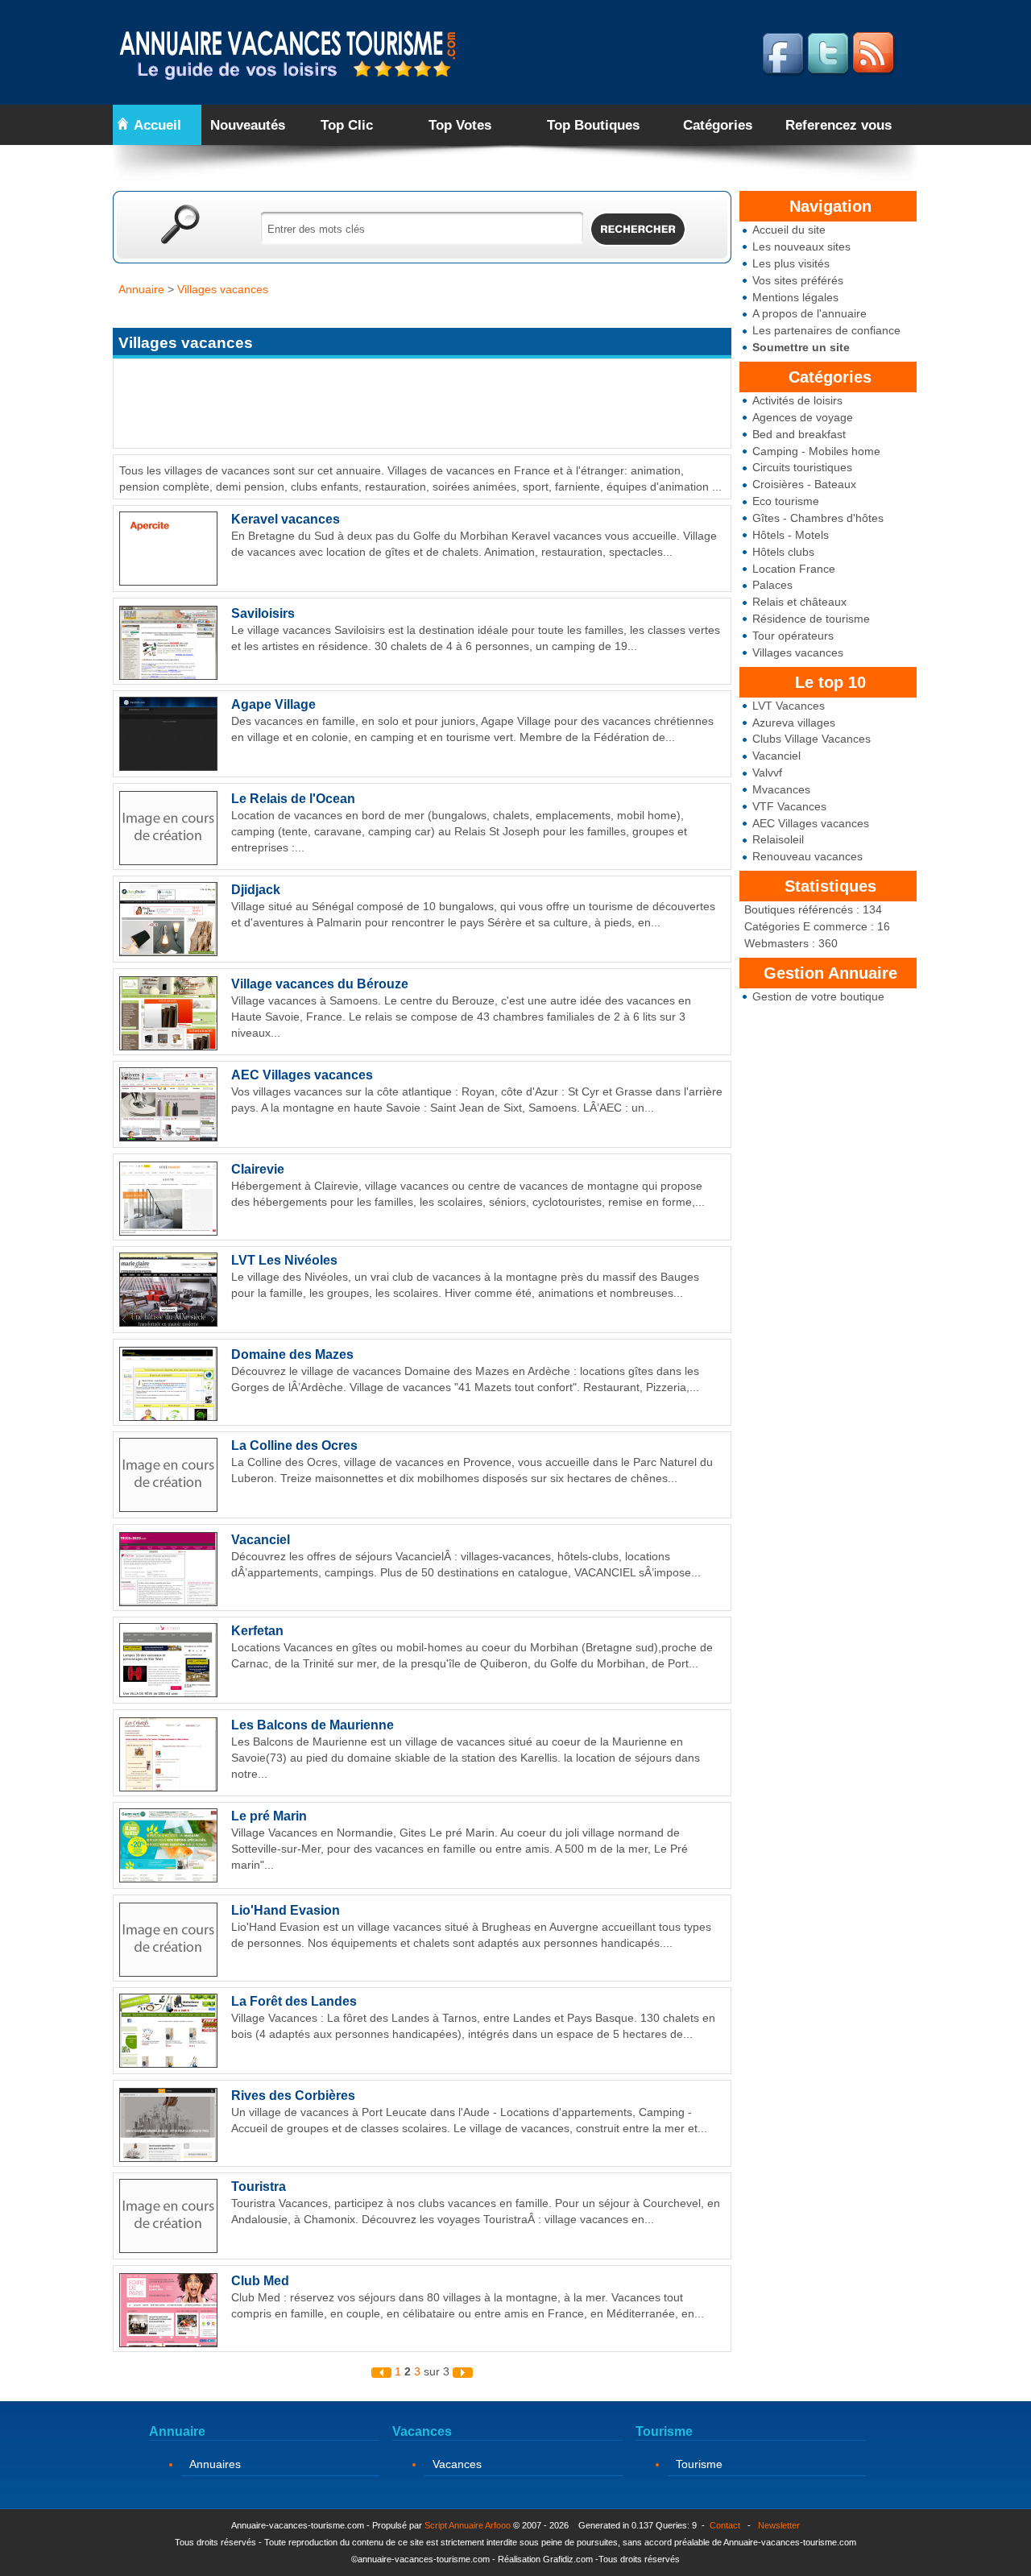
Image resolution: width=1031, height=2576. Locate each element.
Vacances (457, 2464)
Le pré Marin (269, 1816)
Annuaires (215, 2464)
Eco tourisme (786, 501)
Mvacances (781, 789)
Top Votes (460, 125)
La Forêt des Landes (294, 2001)
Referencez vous (838, 125)
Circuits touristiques (802, 467)
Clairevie (258, 1169)
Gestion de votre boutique (818, 996)
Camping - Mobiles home (816, 451)
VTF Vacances (789, 806)
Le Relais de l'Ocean (293, 799)
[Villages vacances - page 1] (383, 2371)
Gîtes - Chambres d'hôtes (818, 518)
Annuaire (141, 289)
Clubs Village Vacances (812, 739)
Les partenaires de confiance (826, 330)
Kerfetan (257, 1631)
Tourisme (699, 2464)
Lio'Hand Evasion (286, 1910)
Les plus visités (791, 263)
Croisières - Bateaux (804, 484)
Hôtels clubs (783, 552)
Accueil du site (789, 230)
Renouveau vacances (807, 856)
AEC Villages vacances (811, 823)
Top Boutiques (593, 125)
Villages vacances (798, 652)
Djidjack (256, 890)
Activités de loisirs (797, 400)
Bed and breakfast (799, 434)
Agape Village (273, 704)
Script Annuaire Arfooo (468, 2525)
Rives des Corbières (293, 2096)
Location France (794, 569)
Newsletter (779, 2525)
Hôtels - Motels (791, 535)
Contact (725, 2525)
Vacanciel (776, 756)
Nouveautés (248, 125)
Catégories (718, 125)
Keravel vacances (286, 519)
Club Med (260, 2281)
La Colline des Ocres (294, 1445)
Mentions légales (795, 297)
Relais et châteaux (799, 602)
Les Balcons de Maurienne (313, 1725)
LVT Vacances (789, 706)
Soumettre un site (801, 347)
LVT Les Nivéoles (284, 1260)
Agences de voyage (803, 417)
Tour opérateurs (793, 636)
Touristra (259, 2187)
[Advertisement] (406, 312)
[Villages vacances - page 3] (463, 2371)
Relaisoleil (778, 839)
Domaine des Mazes (292, 1354)
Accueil (157, 125)
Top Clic (347, 125)
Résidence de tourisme (811, 619)
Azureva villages (794, 723)
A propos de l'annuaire (809, 313)
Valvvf (767, 772)
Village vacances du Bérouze (320, 984)
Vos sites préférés (798, 280)
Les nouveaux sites (801, 246)
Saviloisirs (263, 613)
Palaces (772, 585)
